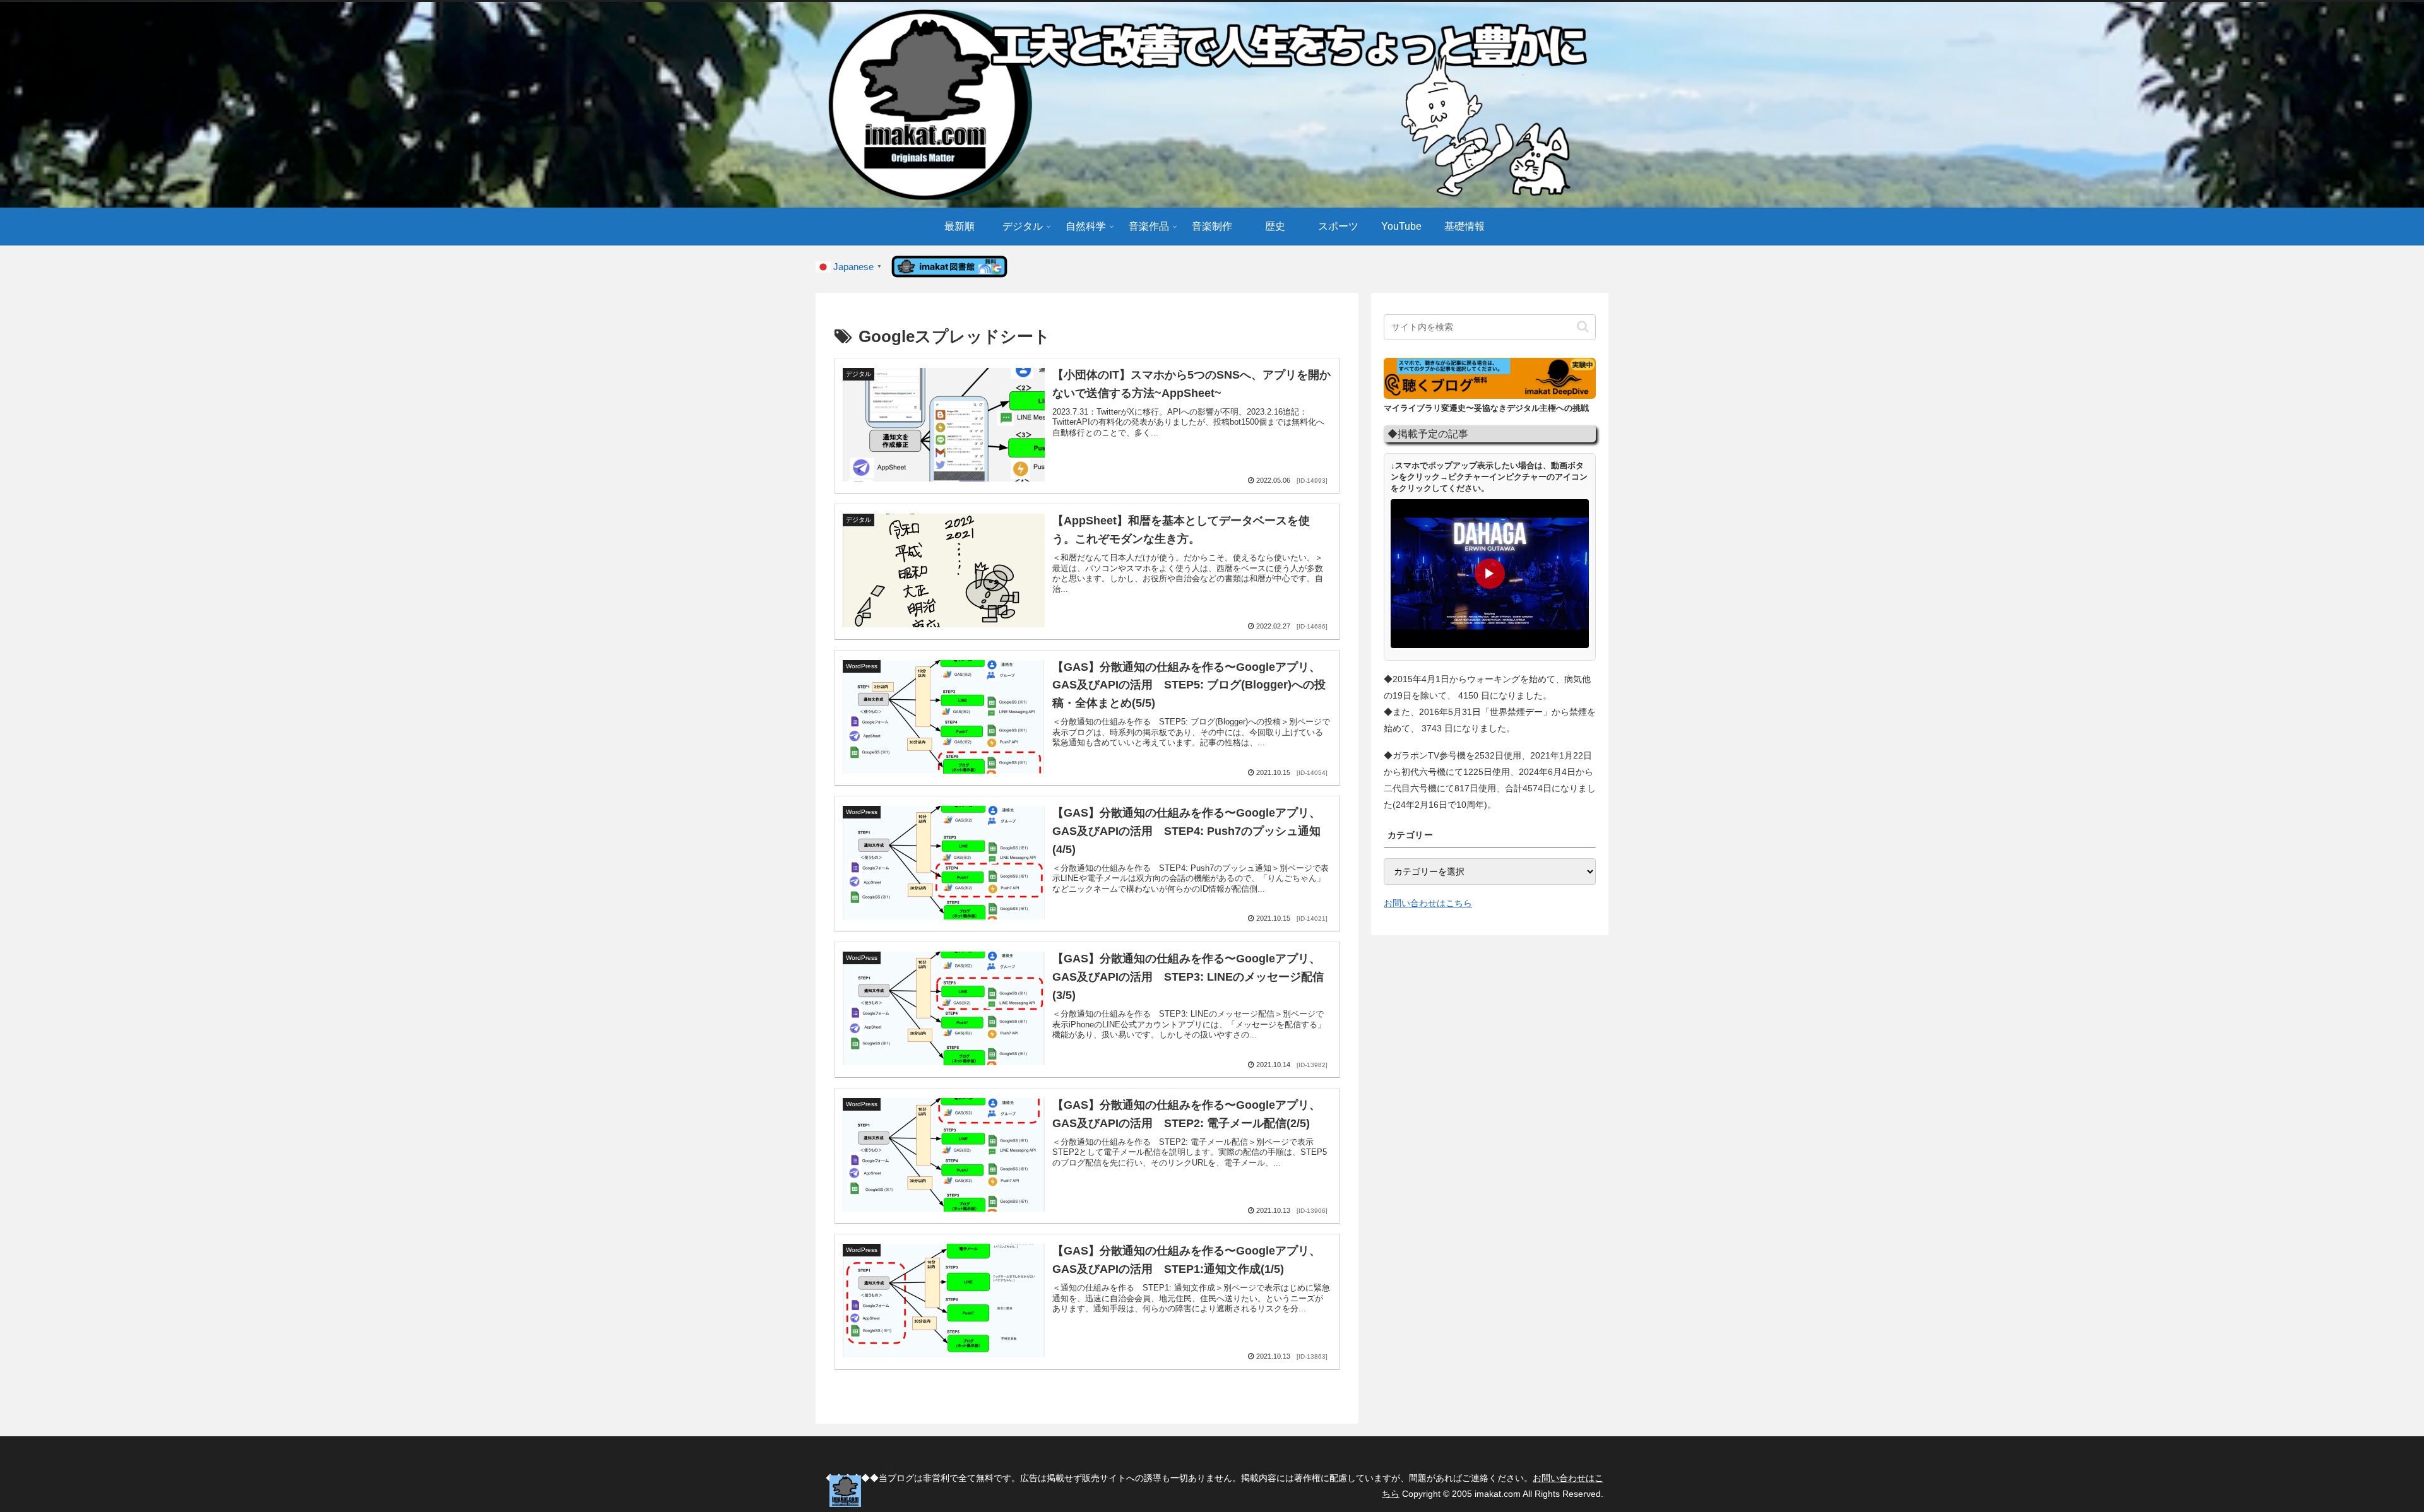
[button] (1583, 327)
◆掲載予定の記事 (1428, 434)
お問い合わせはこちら (1428, 903)
